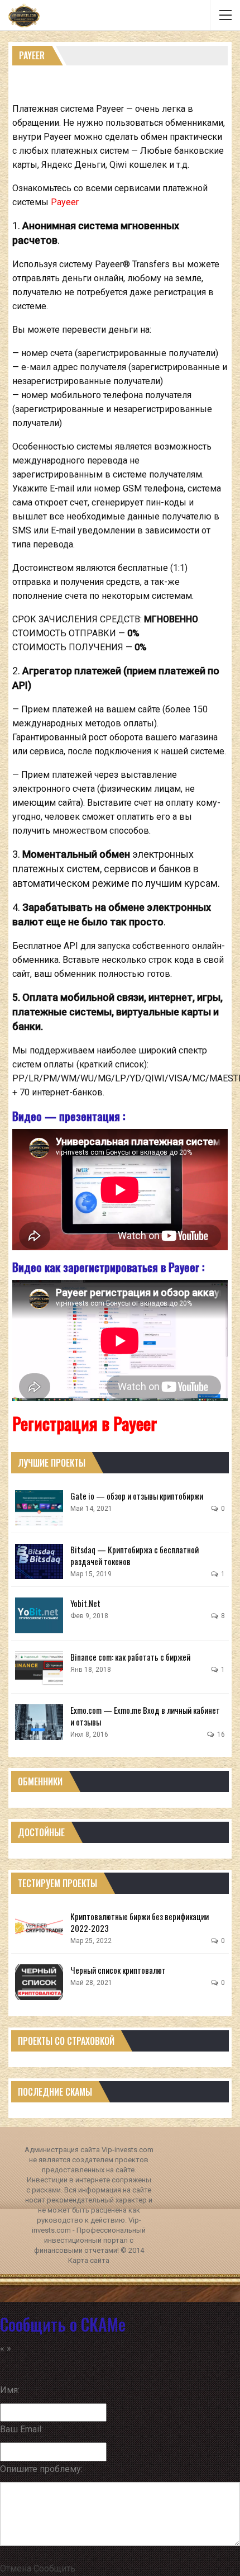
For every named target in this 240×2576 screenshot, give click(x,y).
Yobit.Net (85, 1603)
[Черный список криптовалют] (39, 1982)
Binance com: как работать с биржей (130, 1657)
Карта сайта (89, 2260)
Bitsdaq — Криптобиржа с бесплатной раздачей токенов (135, 1555)
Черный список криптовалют (118, 1970)
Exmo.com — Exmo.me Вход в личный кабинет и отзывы (145, 1716)
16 (220, 1734)
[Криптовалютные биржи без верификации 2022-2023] (39, 1929)
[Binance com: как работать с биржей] (39, 1669)
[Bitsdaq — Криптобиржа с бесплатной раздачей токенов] (39, 1562)
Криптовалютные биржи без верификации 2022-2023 (140, 1922)
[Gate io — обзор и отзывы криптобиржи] (39, 1508)
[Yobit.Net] (39, 1615)
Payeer (65, 202)
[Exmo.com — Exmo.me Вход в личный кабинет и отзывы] (39, 1722)
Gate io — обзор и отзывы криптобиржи (137, 1496)
